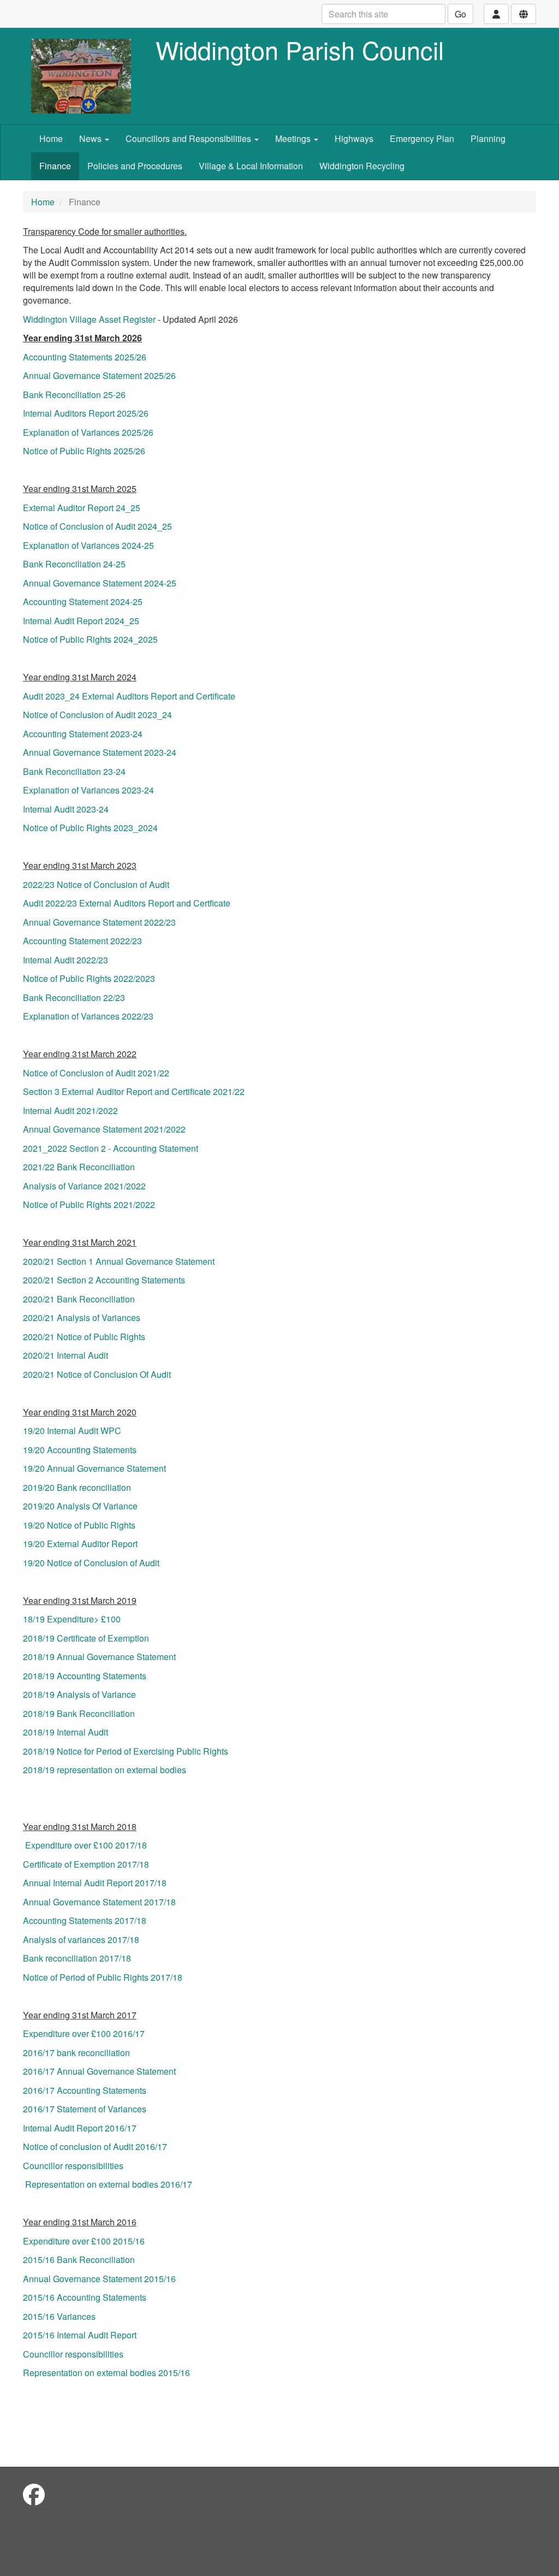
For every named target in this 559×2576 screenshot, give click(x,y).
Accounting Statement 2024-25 (83, 602)
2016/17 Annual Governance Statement (99, 2071)
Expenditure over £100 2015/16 (84, 2241)
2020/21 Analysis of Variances (82, 1317)
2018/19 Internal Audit (66, 1732)
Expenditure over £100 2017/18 (86, 1845)
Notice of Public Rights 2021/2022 (89, 1204)
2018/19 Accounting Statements (85, 1676)
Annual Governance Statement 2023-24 (100, 752)
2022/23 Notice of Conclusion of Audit (96, 884)
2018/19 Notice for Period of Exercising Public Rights (126, 1751)
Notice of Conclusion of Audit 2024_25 (97, 526)
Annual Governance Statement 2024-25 (100, 583)
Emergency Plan (422, 138)
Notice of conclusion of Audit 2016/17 (95, 2146)
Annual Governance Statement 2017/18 (99, 1902)
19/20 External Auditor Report (80, 1544)
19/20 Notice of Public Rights (79, 1525)
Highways (354, 138)
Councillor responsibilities (73, 2166)
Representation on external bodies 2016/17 (109, 2184)
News (91, 138)
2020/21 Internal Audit (66, 1355)
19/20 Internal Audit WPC (72, 1431)
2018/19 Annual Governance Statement (99, 1657)
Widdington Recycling (362, 166)
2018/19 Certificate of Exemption (86, 1638)
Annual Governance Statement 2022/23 (99, 922)
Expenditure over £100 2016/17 (84, 2033)
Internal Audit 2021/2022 (70, 1111)
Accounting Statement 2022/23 (82, 941)
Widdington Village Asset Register (89, 319)
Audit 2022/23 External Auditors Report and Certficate (127, 903)
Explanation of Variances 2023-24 (88, 790)
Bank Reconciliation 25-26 (74, 395)
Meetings (294, 138)
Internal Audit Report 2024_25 (81, 621)
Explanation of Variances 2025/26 (88, 432)
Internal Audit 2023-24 (66, 809)
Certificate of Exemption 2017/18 (86, 1864)
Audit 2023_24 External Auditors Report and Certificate (129, 696)
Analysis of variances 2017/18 (81, 1940)
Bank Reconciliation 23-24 (74, 771)
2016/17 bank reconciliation (76, 2053)
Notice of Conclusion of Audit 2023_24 (97, 715)
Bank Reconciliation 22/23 (74, 997)
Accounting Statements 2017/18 (85, 1920)
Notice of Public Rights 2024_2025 (90, 639)
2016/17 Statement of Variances (85, 2109)
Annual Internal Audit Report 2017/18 (95, 1883)
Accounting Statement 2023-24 (83, 734)
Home (51, 138)
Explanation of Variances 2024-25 (88, 545)
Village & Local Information (251, 166)
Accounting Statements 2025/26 (85, 357)
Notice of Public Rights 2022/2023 (89, 978)
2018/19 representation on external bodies (105, 1770)
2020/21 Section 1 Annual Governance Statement (119, 1261)
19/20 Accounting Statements (80, 1450)
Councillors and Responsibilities (189, 138)
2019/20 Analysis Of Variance (80, 1506)
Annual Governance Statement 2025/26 (99, 375)
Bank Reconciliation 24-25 (74, 564)
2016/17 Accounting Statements (85, 2090)
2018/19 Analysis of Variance (79, 1694)
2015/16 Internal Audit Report (80, 2335)
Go (460, 14)
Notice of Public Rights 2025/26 (84, 451)
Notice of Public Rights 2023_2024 (90, 828)
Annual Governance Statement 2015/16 (99, 2279)
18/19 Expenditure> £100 (72, 1619)
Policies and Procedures (135, 166)
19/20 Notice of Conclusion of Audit (91, 1563)
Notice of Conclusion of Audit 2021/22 (96, 1073)
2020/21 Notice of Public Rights (84, 1337)
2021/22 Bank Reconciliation (79, 1167)
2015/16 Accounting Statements (85, 2297)
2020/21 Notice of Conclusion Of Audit (97, 1374)
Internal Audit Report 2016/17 (80, 2128)
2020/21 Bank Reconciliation (79, 1299)
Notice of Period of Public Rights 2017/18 (103, 1977)
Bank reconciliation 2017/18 (77, 1958)
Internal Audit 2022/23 (66, 960)
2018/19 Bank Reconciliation (79, 1713)
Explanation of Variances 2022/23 (88, 1016)
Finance (55, 166)
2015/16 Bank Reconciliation (79, 2260)
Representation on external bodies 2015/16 (106, 2373)
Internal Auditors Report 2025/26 (86, 413)
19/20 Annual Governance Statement (94, 1468)
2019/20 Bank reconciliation (77, 1487)
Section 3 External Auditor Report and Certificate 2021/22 (134, 1091)
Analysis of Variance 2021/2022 (84, 1186)
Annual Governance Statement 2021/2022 (104, 1129)
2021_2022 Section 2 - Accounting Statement (111, 1148)
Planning (488, 138)
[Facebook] (34, 2494)
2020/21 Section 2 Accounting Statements (104, 1280)
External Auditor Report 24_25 (82, 508)
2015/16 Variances (59, 2316)
